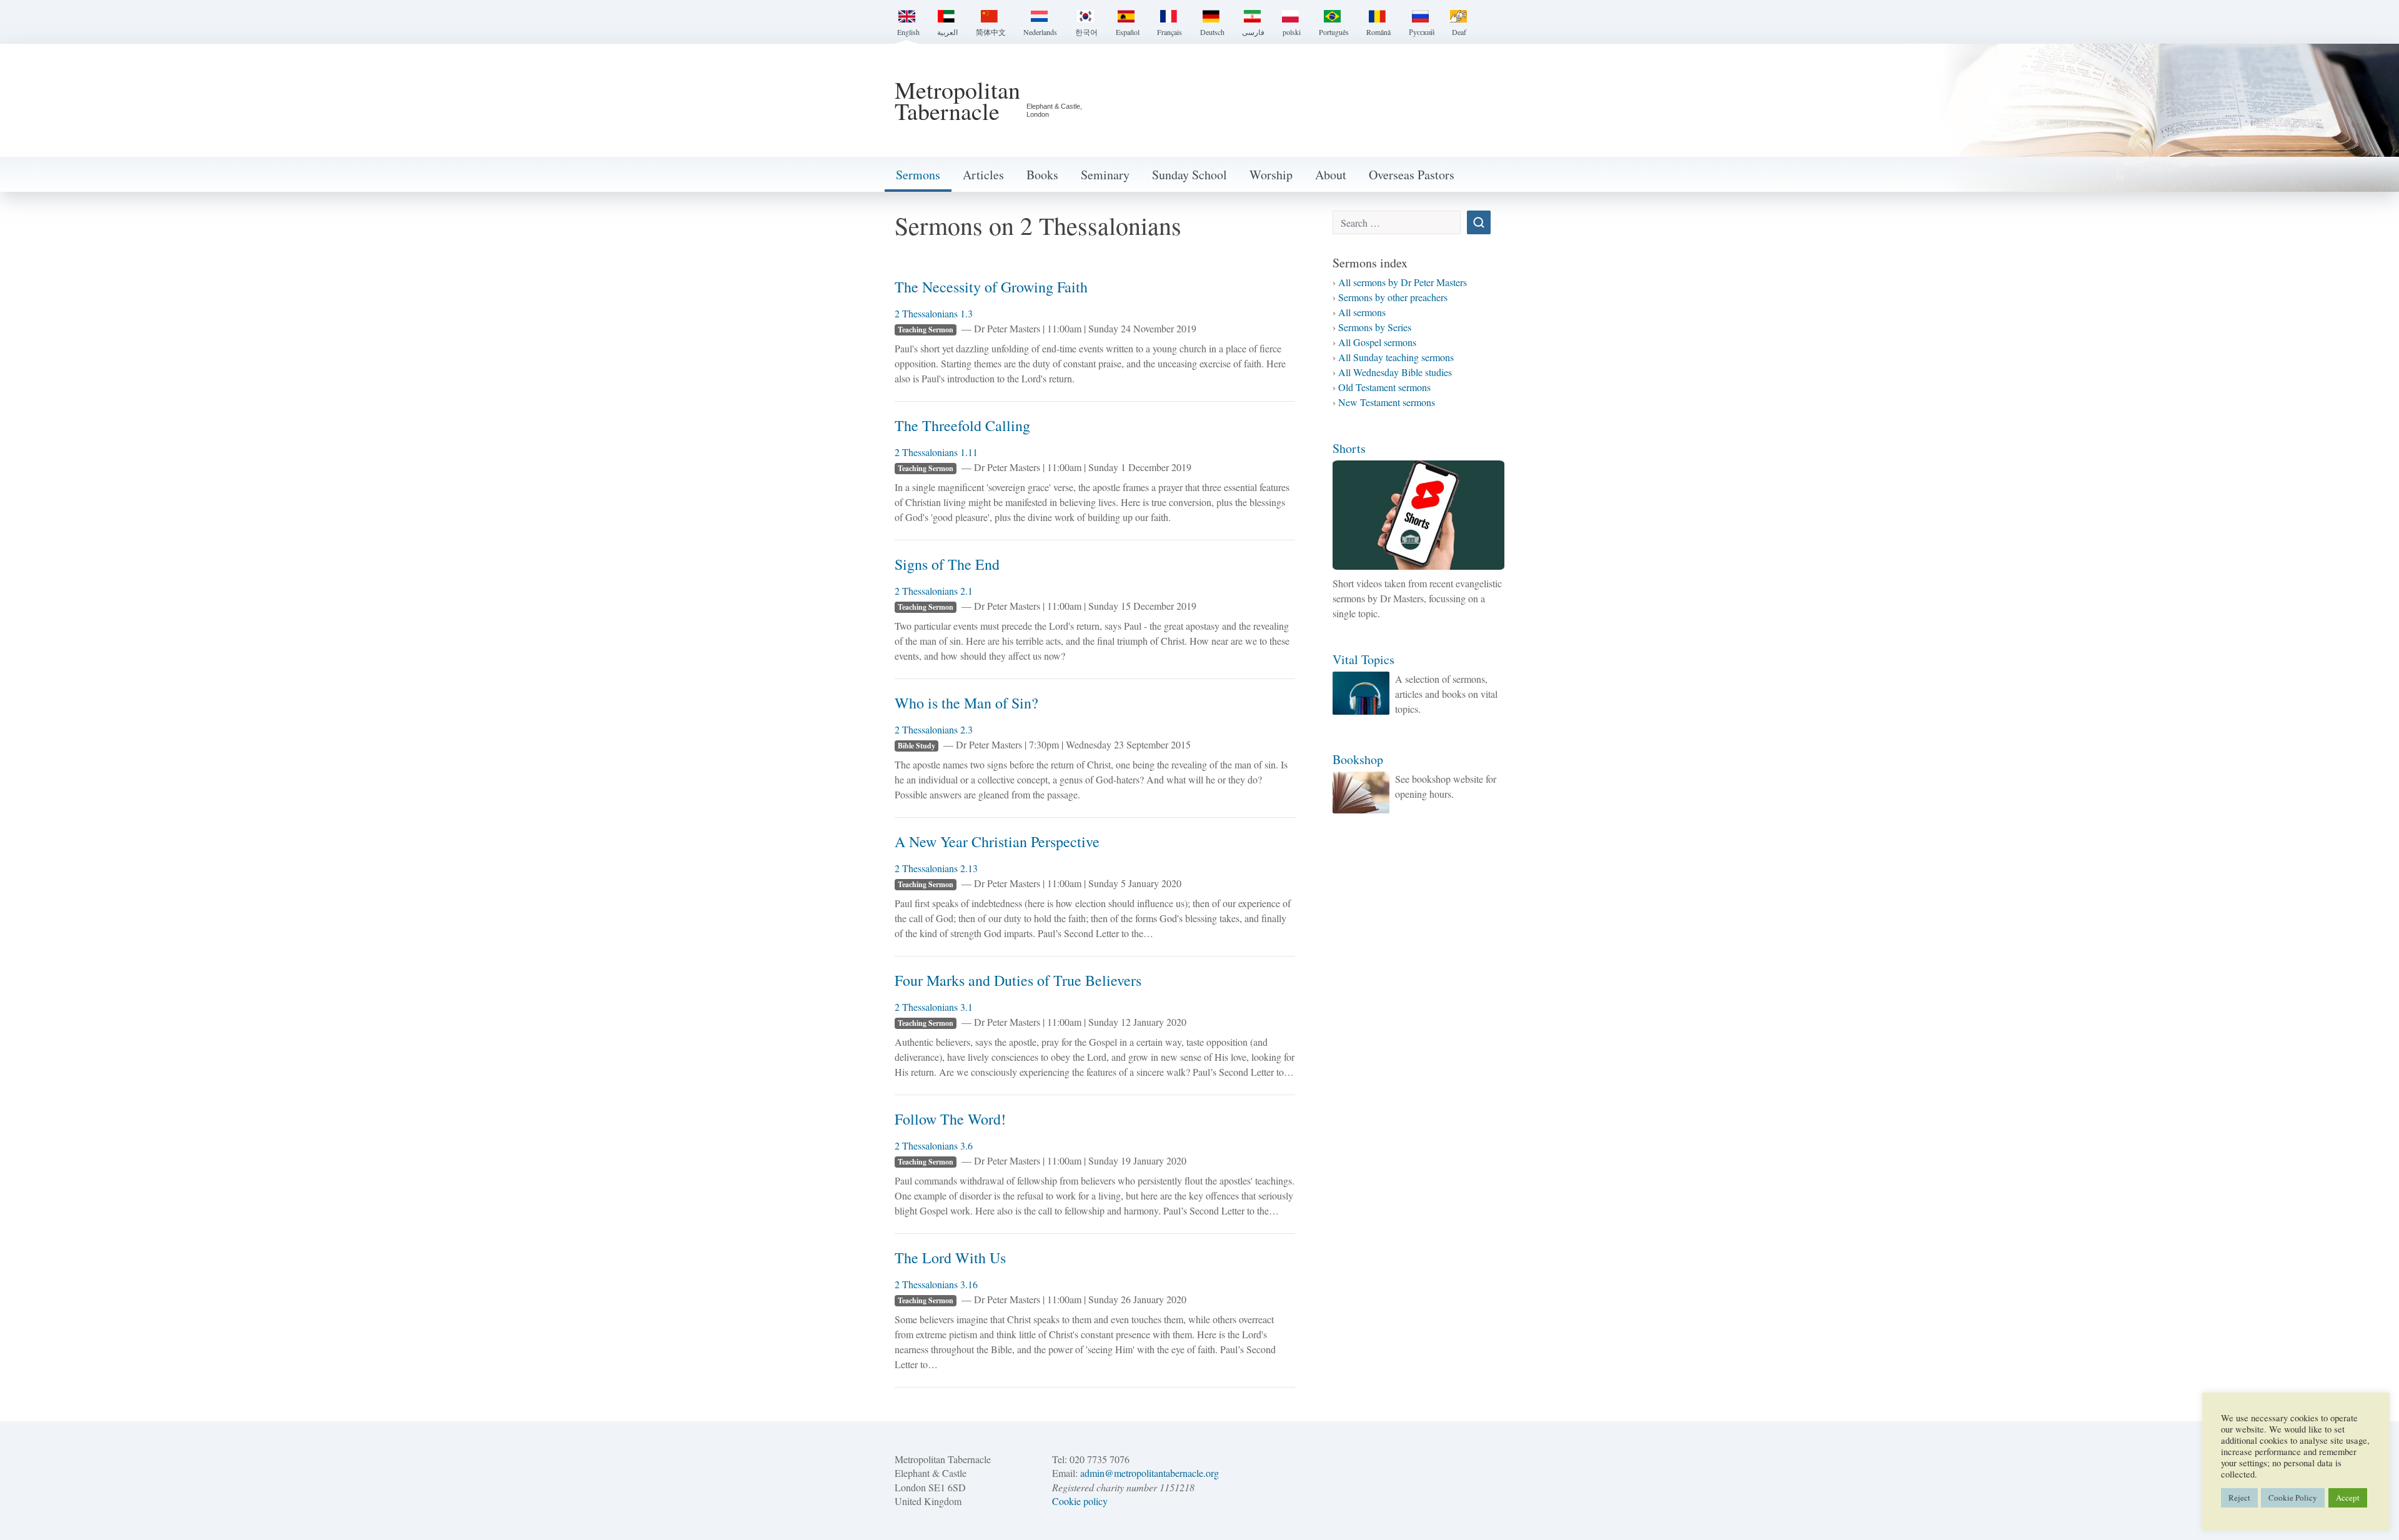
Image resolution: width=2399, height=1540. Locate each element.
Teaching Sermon (926, 330)
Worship (1271, 175)
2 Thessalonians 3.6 (934, 1145)
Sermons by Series (1375, 327)
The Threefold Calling (962, 425)
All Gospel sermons (1377, 342)
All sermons (1362, 312)
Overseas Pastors (1412, 175)
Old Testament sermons (1384, 387)
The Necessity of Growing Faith (991, 287)
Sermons (918, 175)
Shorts (1349, 448)
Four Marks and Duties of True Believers (1018, 980)
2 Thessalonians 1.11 (936, 452)
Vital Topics (1363, 659)
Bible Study (916, 746)
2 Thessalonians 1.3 (934, 313)
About (1331, 175)
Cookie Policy (2293, 1498)
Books (1042, 175)
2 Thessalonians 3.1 (934, 1007)
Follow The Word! (950, 1119)
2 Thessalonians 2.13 (936, 868)
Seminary (1105, 175)
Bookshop (1358, 759)
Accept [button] (2348, 1498)
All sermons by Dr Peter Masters (1403, 282)
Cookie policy (1080, 1501)
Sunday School (1190, 175)
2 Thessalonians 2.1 (934, 591)
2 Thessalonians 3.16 (936, 1284)
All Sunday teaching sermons (1396, 357)
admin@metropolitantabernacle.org (1150, 1473)
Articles (983, 175)
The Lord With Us (950, 1258)
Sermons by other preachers (1393, 297)
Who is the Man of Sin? (966, 703)
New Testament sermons (1387, 402)
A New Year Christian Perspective (997, 842)
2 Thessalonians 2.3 (934, 729)
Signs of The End (947, 564)
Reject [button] (2239, 1498)
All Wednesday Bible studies (1395, 372)
